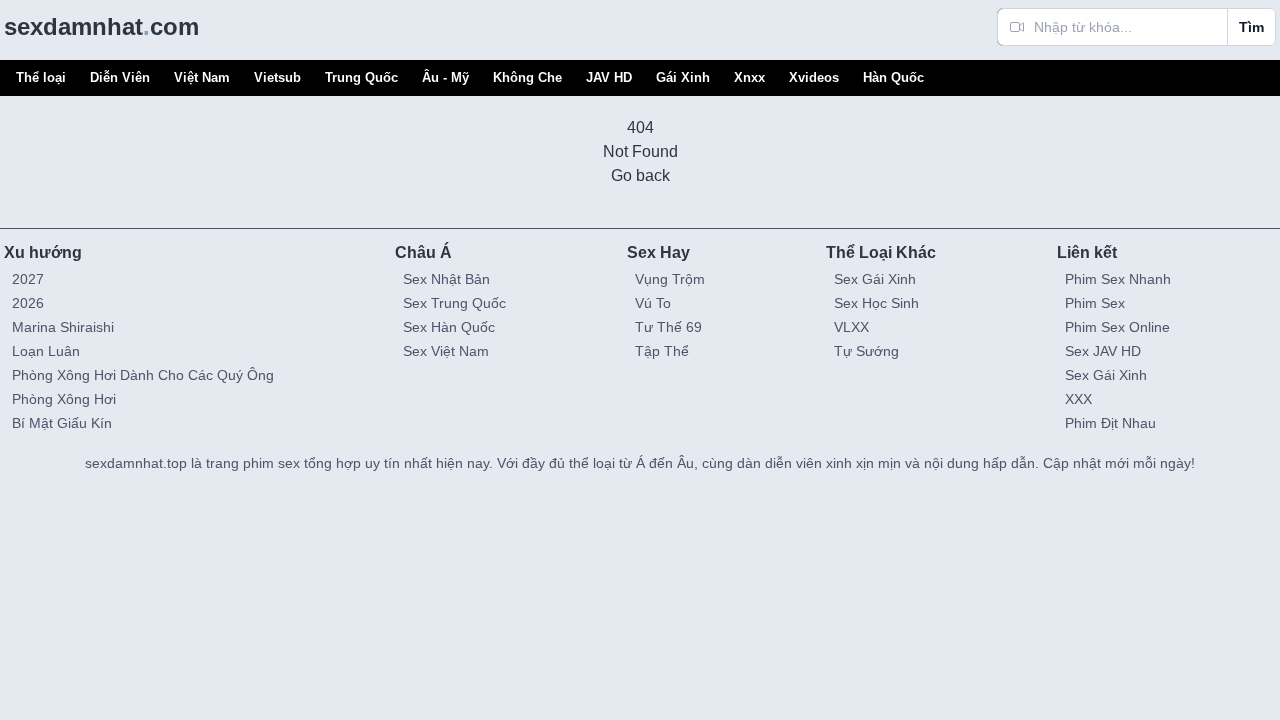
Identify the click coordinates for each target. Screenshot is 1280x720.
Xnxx (749, 77)
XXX (1078, 399)
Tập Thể (662, 351)
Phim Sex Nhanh (1118, 279)
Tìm (1251, 27)
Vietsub (277, 77)
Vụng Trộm (670, 279)
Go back (640, 175)
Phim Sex (1095, 303)
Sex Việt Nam (446, 351)
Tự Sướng (866, 351)
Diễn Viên (120, 77)
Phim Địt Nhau (1110, 423)
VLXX (851, 327)
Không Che (527, 77)
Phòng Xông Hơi (64, 399)
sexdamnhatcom (101, 26)
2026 (28, 303)
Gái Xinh (683, 77)
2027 (28, 279)
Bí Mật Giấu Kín (62, 423)
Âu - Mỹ (445, 77)
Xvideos (814, 77)
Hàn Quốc (893, 77)
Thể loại (41, 77)
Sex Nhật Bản (446, 279)
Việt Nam (202, 77)
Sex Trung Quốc (454, 303)
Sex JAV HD (1103, 351)
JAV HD (609, 77)
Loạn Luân (46, 351)
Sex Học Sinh (876, 303)
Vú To (653, 303)
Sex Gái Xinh (875, 279)
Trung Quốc (361, 77)
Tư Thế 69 (668, 327)
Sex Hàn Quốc (449, 327)
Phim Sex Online (1117, 327)
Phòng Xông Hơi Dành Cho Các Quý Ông (143, 375)
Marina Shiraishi (63, 327)
